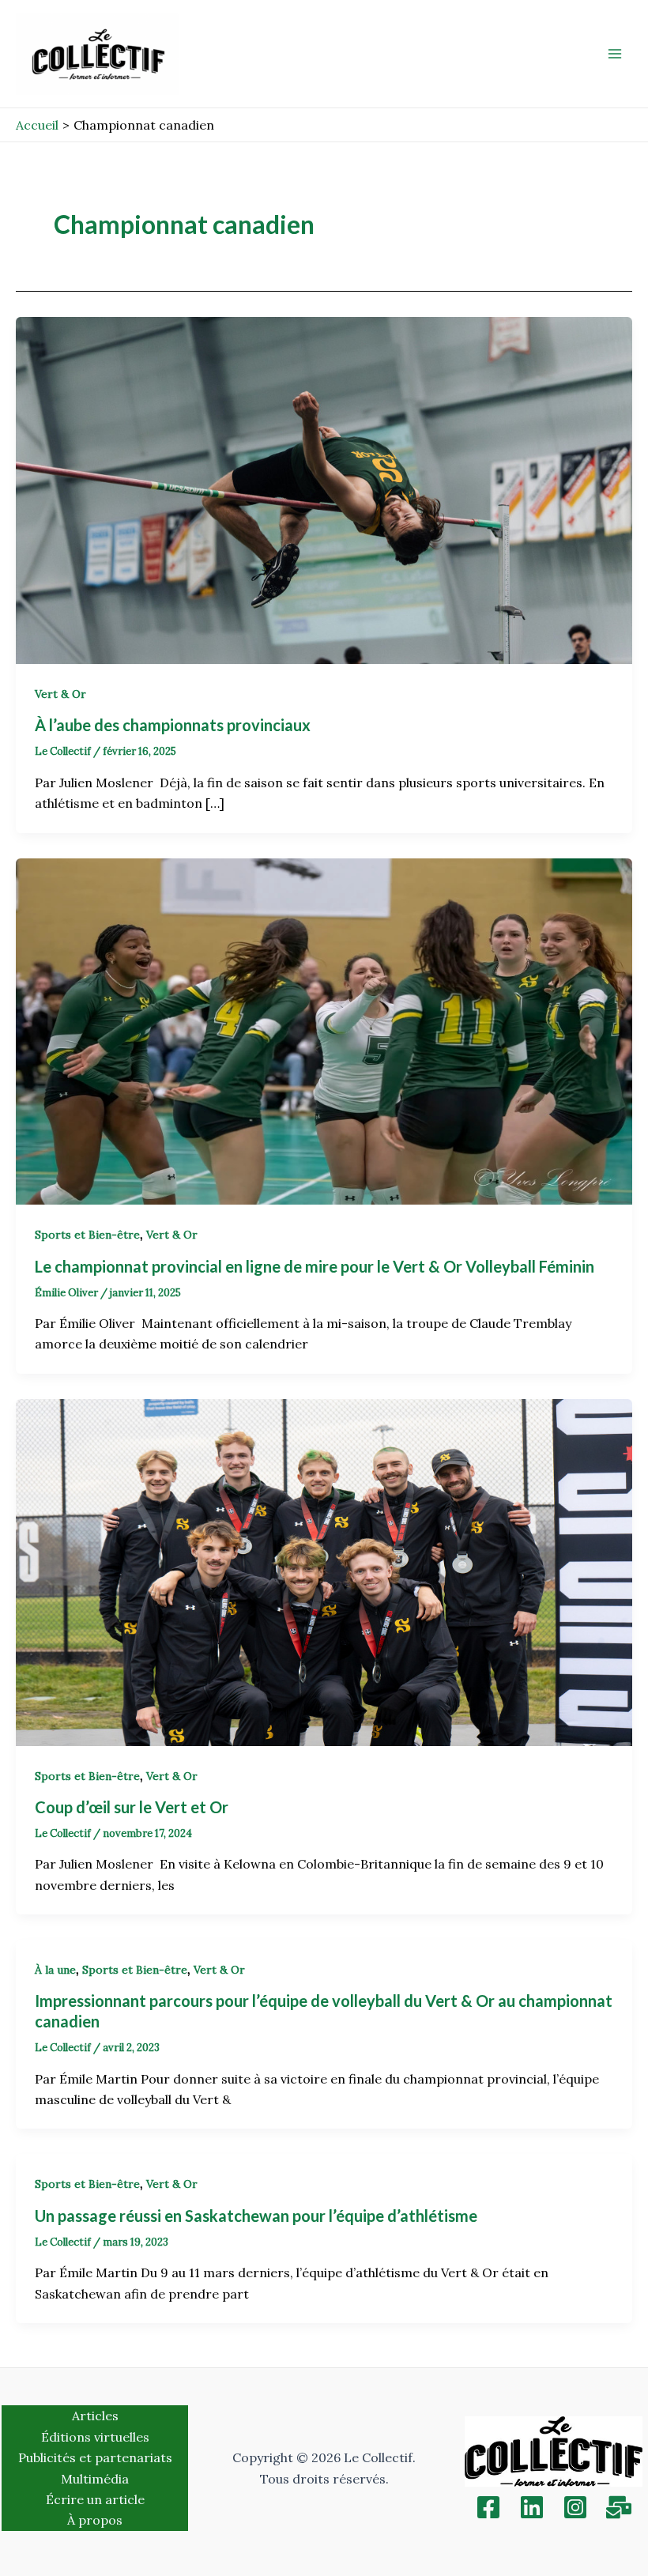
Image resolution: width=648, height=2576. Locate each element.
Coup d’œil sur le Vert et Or (133, 1807)
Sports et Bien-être (87, 1235)
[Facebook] (488, 2507)
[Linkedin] (532, 2507)
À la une (55, 1970)
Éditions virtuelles (95, 2437)
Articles (95, 2416)
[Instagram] (575, 2507)
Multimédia (95, 2479)
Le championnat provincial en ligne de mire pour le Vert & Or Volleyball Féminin (316, 1266)
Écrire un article (95, 2499)
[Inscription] (619, 2507)
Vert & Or (60, 694)
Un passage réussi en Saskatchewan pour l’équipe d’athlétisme (256, 2216)
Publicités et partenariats (95, 2457)
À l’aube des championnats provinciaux (174, 725)
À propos (95, 2520)
